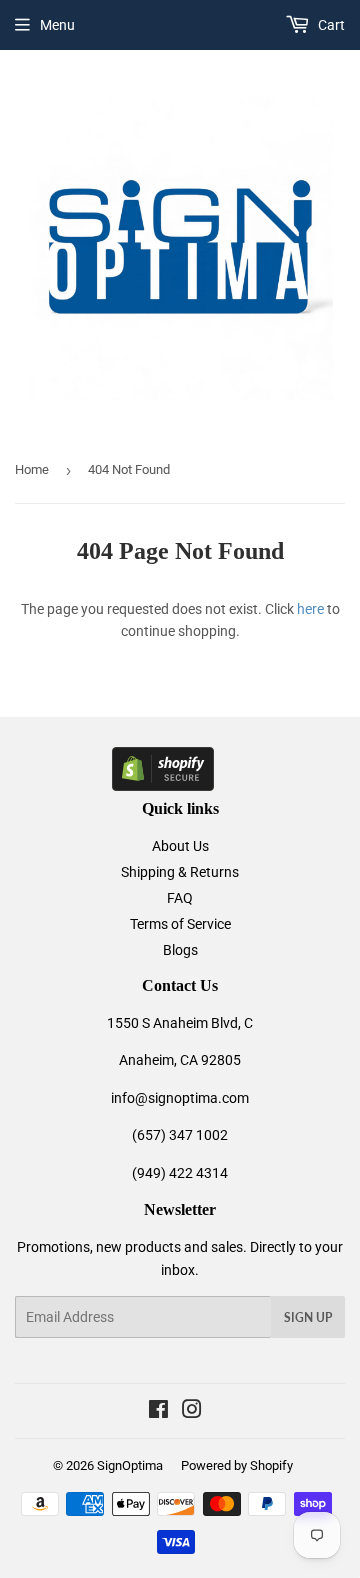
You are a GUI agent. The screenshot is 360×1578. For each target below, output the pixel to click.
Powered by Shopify (237, 1465)
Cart (330, 25)
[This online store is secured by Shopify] (163, 786)
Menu (57, 25)
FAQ (180, 898)
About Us (180, 846)
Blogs (180, 950)
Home (32, 469)
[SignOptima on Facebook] (158, 1412)
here (310, 609)
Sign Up (308, 1317)
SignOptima (130, 1465)
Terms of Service (180, 924)
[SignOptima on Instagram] (192, 1412)
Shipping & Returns (180, 872)
